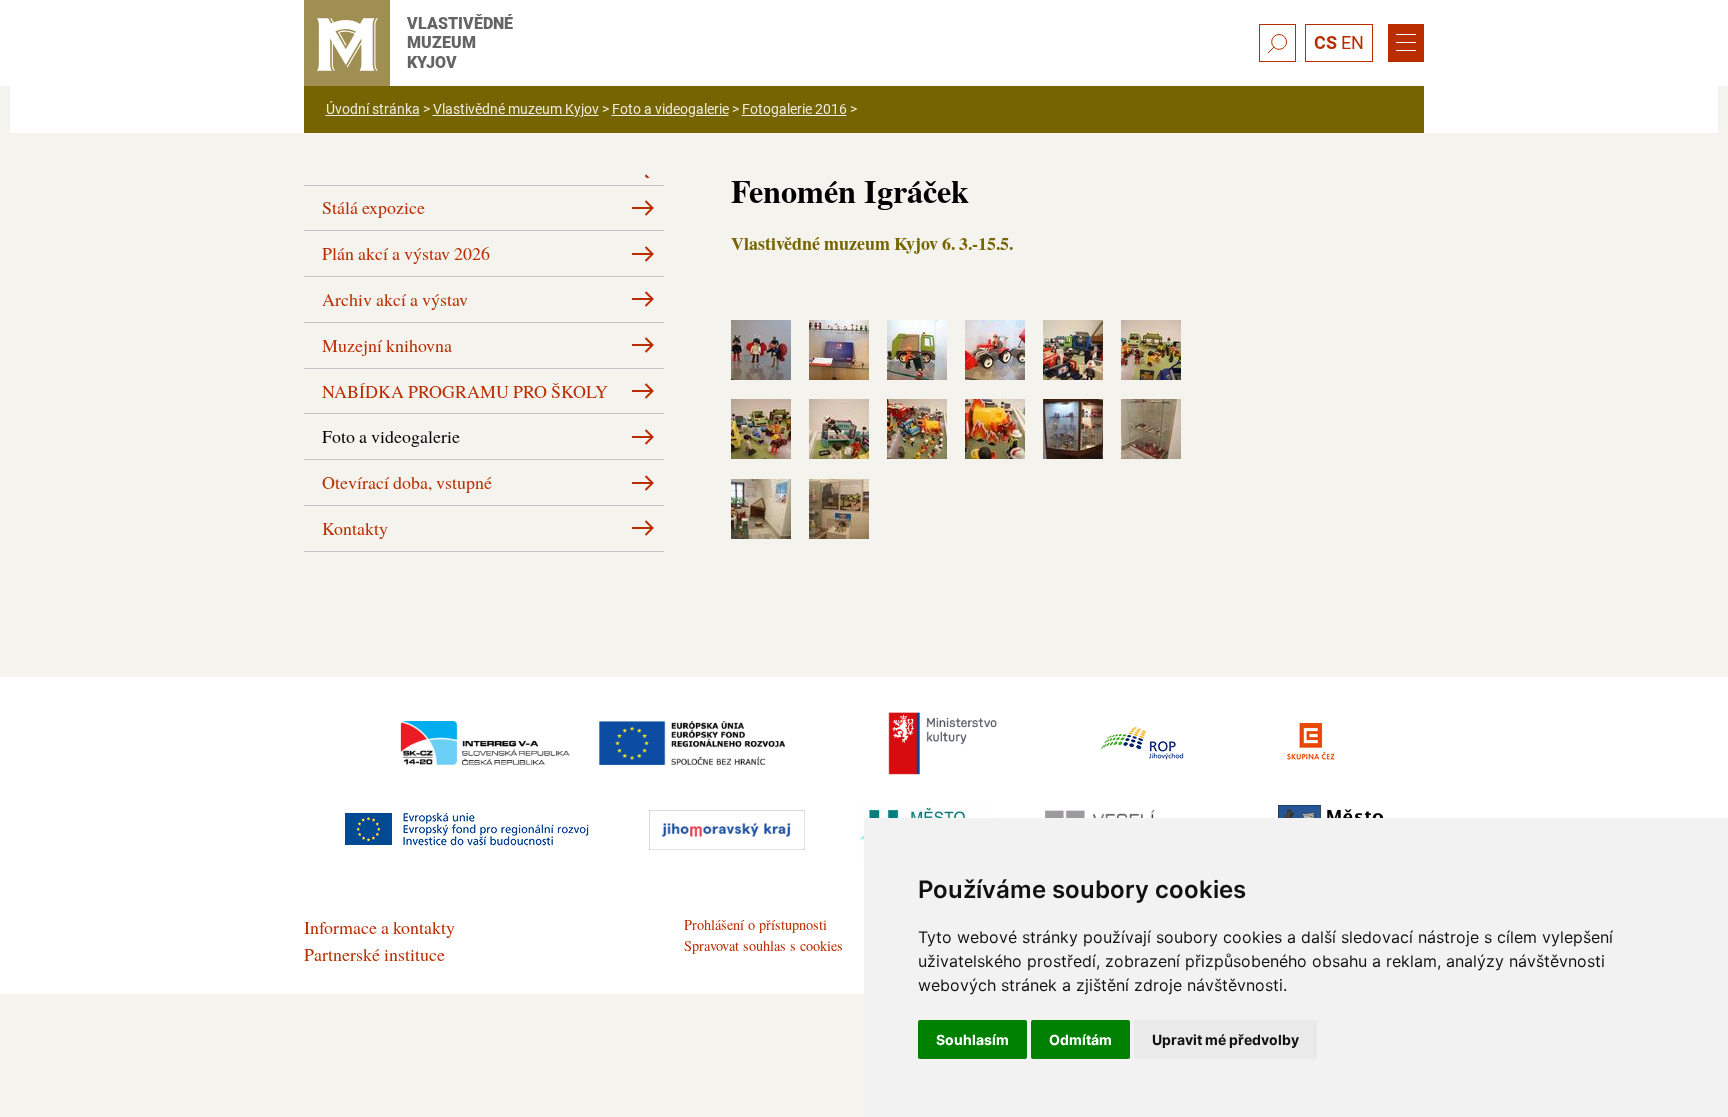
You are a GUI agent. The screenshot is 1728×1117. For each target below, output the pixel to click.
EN (1352, 42)
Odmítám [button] (1080, 1039)
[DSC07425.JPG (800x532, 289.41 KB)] (1151, 447)
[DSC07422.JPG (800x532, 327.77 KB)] (1073, 447)
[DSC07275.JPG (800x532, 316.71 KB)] (761, 368)
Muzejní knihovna (387, 345)
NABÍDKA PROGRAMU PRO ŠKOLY (465, 391)
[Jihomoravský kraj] (727, 830)
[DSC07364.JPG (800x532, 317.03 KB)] (761, 447)
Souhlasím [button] (972, 1039)
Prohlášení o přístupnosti (755, 924)
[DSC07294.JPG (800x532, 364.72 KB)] (839, 368)
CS (1325, 42)
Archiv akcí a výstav (395, 299)
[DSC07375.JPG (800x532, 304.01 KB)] (995, 447)
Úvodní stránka (373, 109)
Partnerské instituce (374, 954)
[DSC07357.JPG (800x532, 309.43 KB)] (1073, 368)
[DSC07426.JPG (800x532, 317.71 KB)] (761, 527)
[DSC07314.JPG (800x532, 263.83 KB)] (917, 368)
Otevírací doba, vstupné (407, 482)
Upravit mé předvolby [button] (1225, 1039)
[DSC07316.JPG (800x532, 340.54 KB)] (995, 368)
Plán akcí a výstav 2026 (406, 253)
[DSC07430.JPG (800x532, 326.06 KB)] (839, 527)
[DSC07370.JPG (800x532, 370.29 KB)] (917, 447)
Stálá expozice (373, 207)
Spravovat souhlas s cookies (763, 945)
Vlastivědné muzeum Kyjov (516, 109)
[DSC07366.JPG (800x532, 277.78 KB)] (839, 447)
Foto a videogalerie (670, 109)
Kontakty (355, 528)
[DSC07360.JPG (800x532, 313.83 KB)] (1151, 368)
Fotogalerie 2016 (794, 109)
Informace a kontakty (379, 927)
